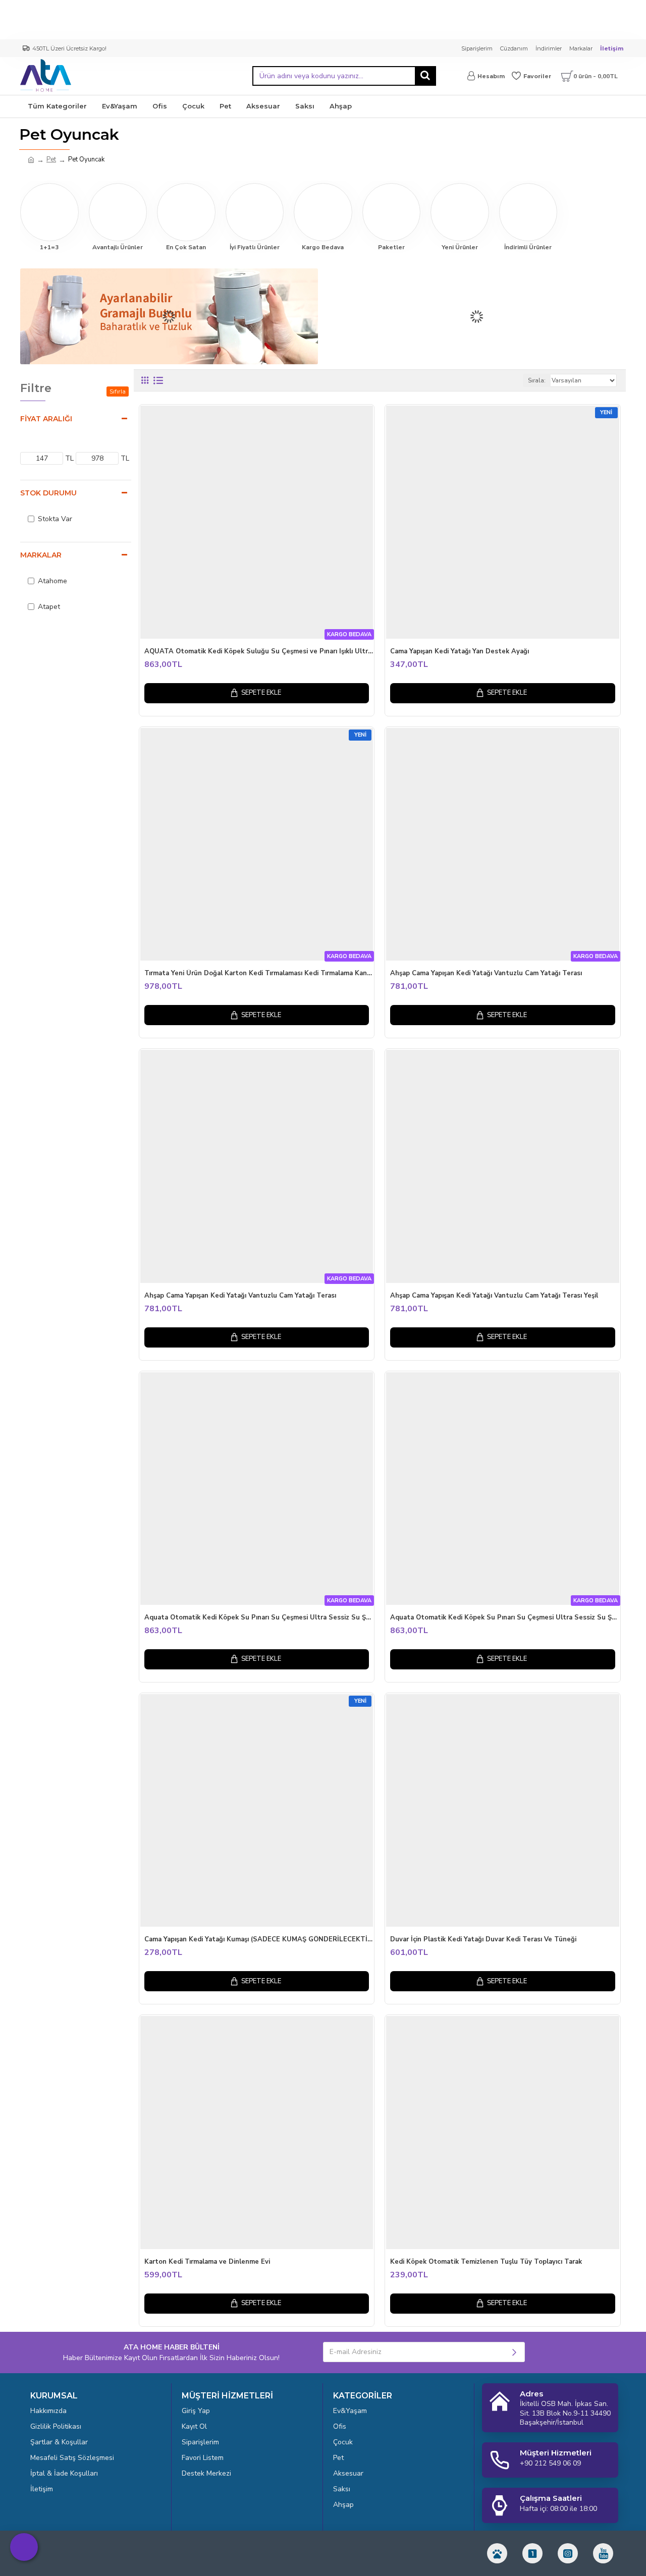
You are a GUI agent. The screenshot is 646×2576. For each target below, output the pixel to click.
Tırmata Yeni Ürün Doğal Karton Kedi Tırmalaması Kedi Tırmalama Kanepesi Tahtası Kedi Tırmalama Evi (259, 973)
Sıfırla (118, 391)
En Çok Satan (186, 247)
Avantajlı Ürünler (118, 247)
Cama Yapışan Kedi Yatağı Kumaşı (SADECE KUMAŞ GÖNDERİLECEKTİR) (259, 1940)
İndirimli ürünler (528, 247)
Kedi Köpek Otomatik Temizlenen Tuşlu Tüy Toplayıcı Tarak (486, 2262)
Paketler (391, 247)
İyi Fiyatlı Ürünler (255, 247)
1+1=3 (49, 247)
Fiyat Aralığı (46, 419)
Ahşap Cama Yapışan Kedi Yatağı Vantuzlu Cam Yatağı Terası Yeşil (494, 1296)
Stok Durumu (48, 493)
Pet (51, 159)
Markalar (41, 555)
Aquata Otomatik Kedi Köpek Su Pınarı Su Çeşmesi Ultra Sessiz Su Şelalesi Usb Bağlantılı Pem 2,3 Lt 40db (259, 1618)
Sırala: (537, 380)
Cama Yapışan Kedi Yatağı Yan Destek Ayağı (460, 652)
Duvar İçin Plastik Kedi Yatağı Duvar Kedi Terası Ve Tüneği (483, 1940)
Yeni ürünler (460, 247)
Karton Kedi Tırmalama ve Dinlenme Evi (207, 2262)
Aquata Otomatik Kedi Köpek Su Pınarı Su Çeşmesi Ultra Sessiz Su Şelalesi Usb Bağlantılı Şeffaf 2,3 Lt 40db (505, 1618)
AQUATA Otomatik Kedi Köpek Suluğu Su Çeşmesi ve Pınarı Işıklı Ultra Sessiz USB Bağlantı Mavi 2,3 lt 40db (259, 652)
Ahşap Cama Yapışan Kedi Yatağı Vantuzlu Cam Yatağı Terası (486, 973)
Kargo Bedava (323, 247)
